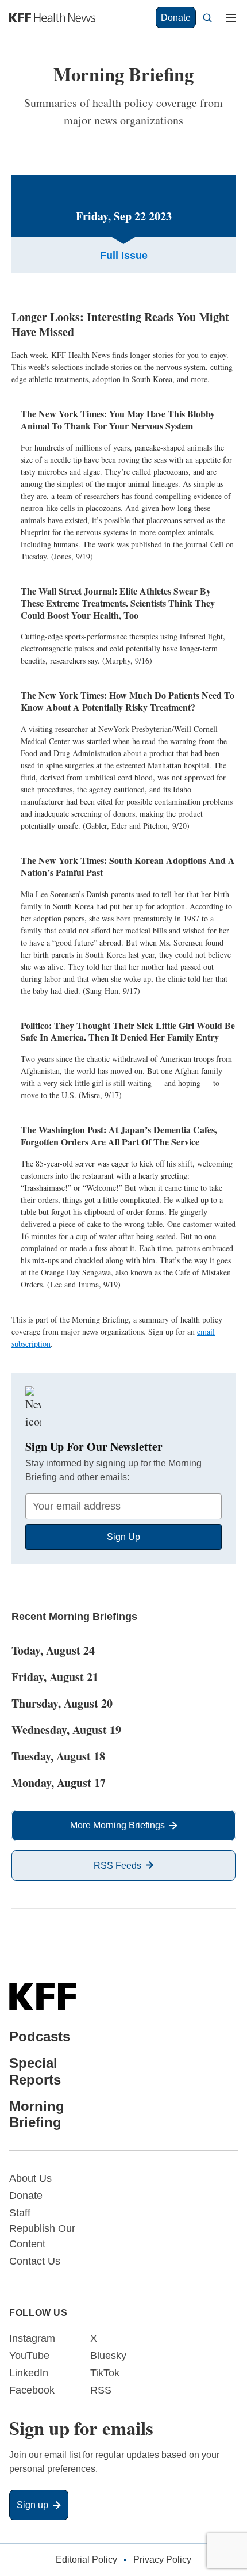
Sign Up (123, 1537)
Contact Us (35, 2261)
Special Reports (35, 2071)
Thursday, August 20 (62, 1703)
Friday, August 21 (55, 1677)
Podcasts (40, 2036)
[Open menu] (231, 18)
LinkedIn (29, 2373)
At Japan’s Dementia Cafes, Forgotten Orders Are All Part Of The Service (119, 1135)
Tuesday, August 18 (58, 1756)
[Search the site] (207, 18)
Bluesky (108, 2356)
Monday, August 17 (59, 1783)
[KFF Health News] (52, 18)
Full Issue (124, 256)
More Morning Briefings (117, 1825)
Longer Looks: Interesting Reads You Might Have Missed (120, 324)
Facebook (32, 2390)
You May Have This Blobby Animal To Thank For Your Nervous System (118, 420)
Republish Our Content (42, 2236)
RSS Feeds (117, 1866)
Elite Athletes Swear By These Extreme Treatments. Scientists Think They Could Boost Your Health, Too (118, 603)
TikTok (105, 2373)
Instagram (32, 2338)
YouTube (29, 2356)
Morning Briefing (37, 2114)
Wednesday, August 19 (66, 1730)
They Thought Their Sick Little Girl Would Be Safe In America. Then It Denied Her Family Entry (128, 1031)
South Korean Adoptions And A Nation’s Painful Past (128, 866)
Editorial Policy (86, 2560)
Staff (20, 2213)
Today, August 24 (53, 1650)
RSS (101, 2390)
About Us (30, 2178)
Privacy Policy (162, 2560)
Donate (176, 18)
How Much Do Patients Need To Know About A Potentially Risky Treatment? (128, 701)
